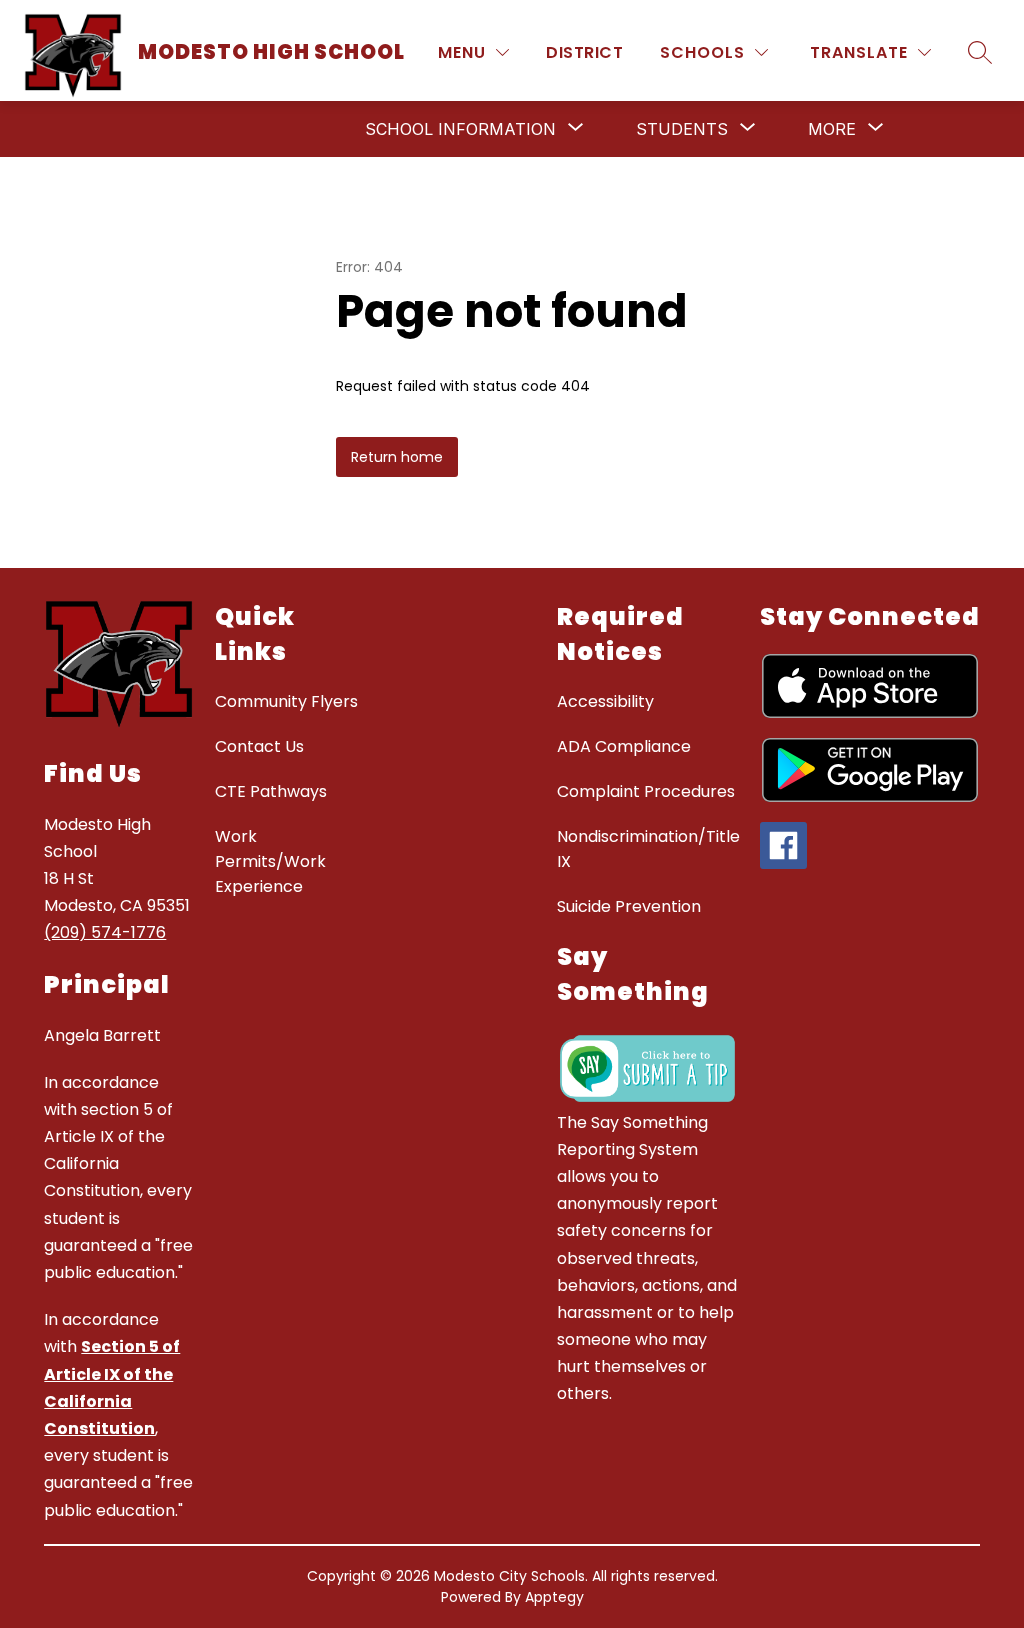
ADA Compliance (624, 746)
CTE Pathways (271, 791)
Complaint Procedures (646, 791)
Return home (397, 457)
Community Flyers (286, 701)
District (584, 52)
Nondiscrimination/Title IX (648, 849)
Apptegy (554, 1597)
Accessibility (605, 701)
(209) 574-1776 (105, 932)
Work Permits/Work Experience (270, 861)
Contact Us (259, 746)
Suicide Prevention (629, 906)
